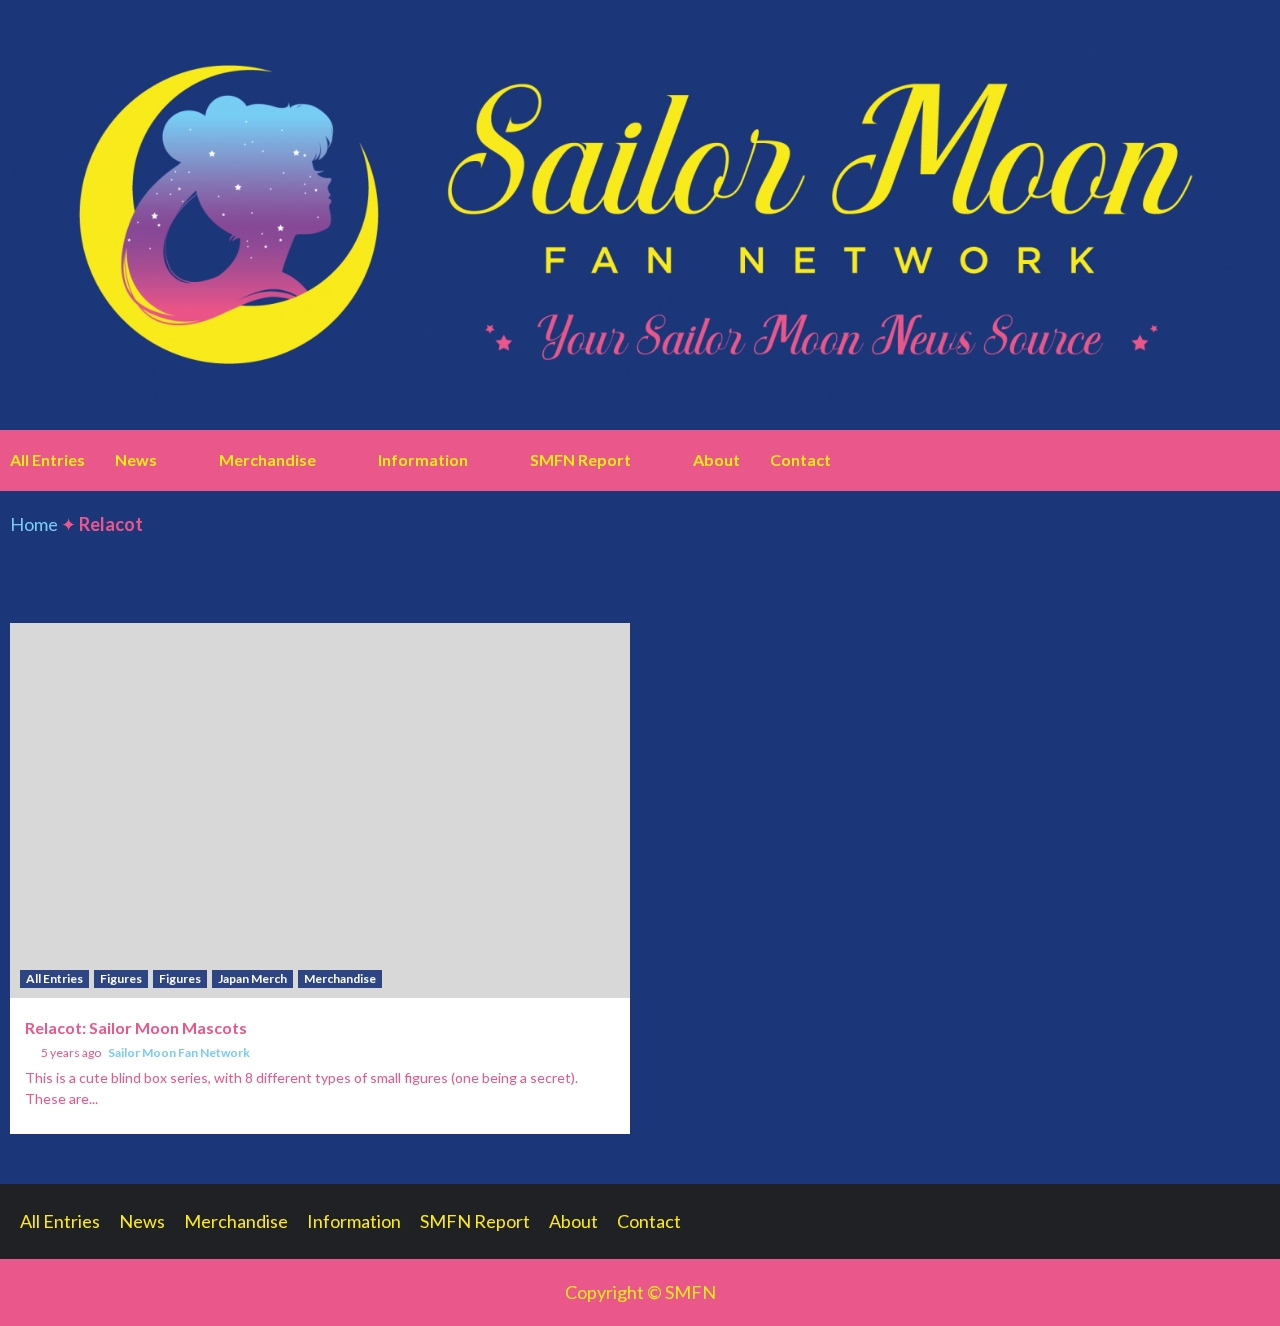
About (716, 459)
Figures (121, 978)
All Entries (47, 459)
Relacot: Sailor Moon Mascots (136, 1027)
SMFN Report (580, 459)
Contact (800, 459)
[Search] (1257, 460)
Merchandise (267, 459)
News (136, 459)
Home (34, 524)
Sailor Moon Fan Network (179, 1052)
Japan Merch (252, 978)
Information (423, 459)
